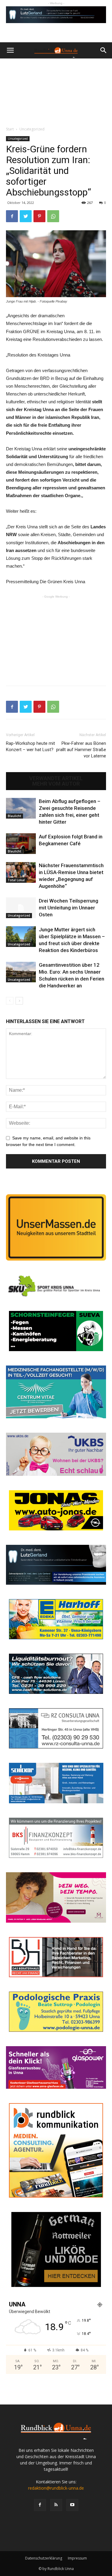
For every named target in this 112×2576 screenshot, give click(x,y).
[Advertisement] (56, 91)
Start (10, 129)
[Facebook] (40, 2505)
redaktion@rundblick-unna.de (56, 2488)
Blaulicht (14, 816)
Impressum (77, 2558)
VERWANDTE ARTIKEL (56, 778)
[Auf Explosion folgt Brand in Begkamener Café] (21, 844)
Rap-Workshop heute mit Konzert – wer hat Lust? (30, 746)
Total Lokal (16, 880)
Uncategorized (32, 129)
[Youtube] (72, 2505)
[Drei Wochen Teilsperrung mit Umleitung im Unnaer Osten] (21, 908)
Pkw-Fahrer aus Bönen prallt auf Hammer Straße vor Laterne (81, 750)
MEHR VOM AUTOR (56, 784)
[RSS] (56, 2505)
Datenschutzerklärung (44, 2558)
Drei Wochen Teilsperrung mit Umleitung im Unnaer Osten (69, 908)
